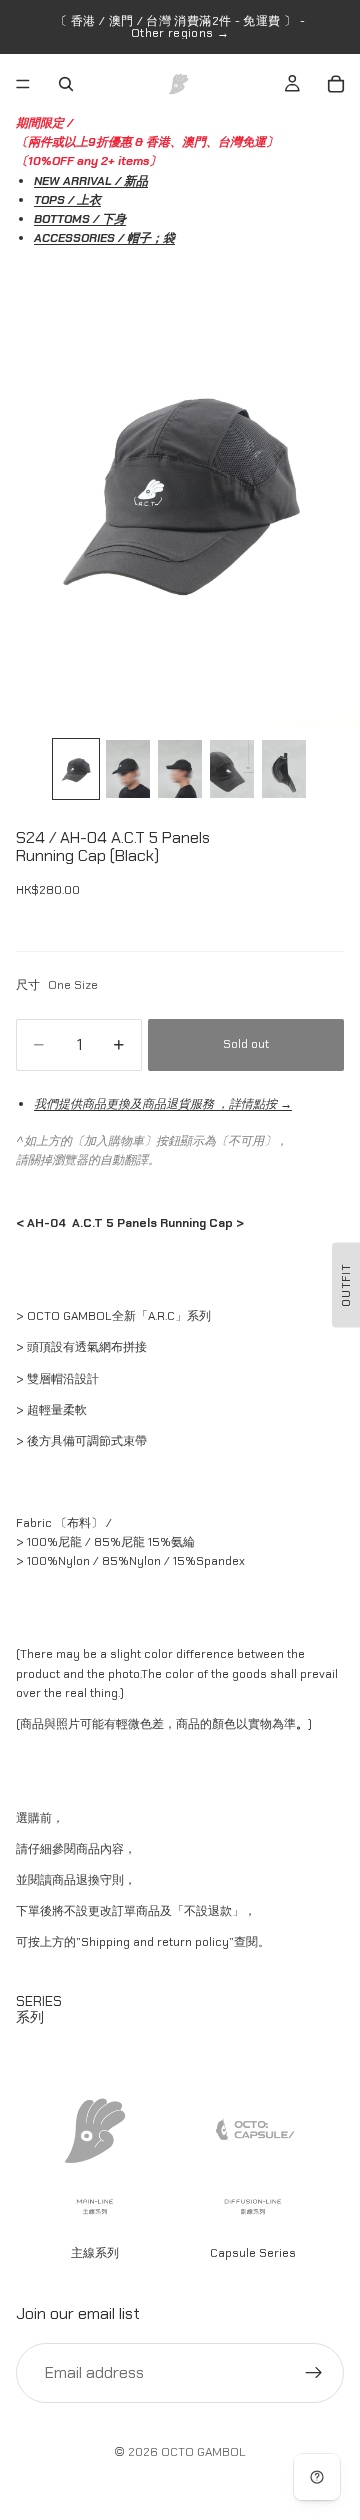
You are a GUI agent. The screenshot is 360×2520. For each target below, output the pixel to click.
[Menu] (23, 84)
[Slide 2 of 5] (128, 769)
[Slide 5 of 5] (284, 769)
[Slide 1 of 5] (76, 769)
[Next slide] (322, 2151)
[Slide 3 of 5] (180, 769)
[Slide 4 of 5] (232, 769)
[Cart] (336, 84)
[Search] (66, 84)
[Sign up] (314, 2372)
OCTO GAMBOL (203, 2452)
